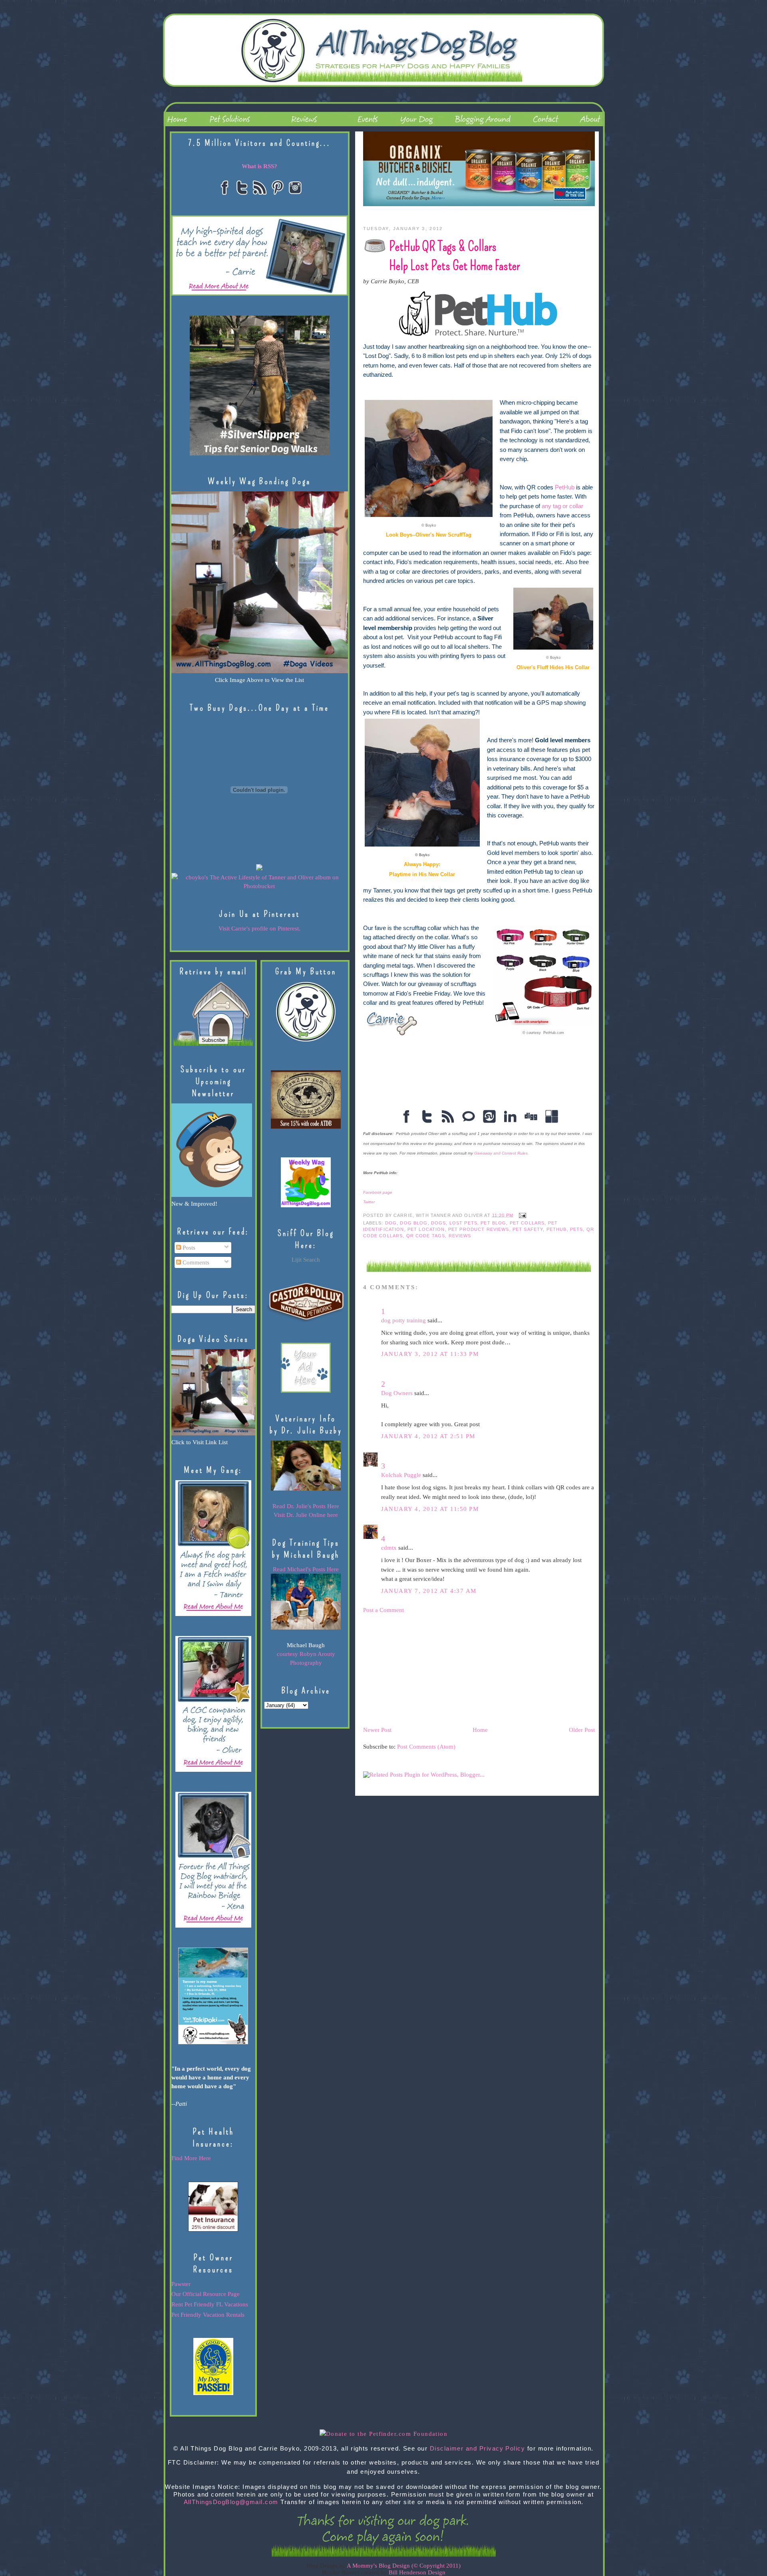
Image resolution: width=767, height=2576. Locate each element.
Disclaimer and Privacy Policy (478, 2449)
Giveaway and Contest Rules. (502, 1153)
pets (577, 1229)
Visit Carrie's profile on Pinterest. (259, 928)
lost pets (463, 1223)
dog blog (414, 1223)
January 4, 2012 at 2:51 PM (428, 1436)
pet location (426, 1229)
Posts (188, 1248)
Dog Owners (397, 1393)
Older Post (582, 1730)
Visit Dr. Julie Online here (306, 1515)
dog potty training (403, 1320)
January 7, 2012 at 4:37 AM (429, 1591)
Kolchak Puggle (401, 1475)
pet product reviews (479, 1229)
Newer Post (377, 1730)
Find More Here (191, 2158)
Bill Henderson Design (417, 2572)
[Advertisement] (423, 1669)
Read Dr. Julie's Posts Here (306, 1506)
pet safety (528, 1229)
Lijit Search (306, 1260)
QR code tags (426, 1236)
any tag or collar (562, 506)
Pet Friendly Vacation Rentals (208, 2315)
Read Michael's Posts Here (306, 1569)
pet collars (527, 1223)
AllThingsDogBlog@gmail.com (231, 2502)
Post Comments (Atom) (426, 1747)
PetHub (565, 487)
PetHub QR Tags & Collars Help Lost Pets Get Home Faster (454, 256)
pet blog (493, 1223)
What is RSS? (259, 166)
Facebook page (378, 1192)
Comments (195, 1262)
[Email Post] (521, 1215)
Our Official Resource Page (206, 2294)
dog (391, 1223)
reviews (460, 1236)
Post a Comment (383, 1610)
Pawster (181, 2284)
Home (480, 1730)
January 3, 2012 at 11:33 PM (430, 1354)
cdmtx (389, 1548)
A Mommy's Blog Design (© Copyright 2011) (404, 2566)
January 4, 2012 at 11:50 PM (430, 1509)
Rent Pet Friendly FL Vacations (210, 2304)
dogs (439, 1223)
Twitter (369, 1202)
